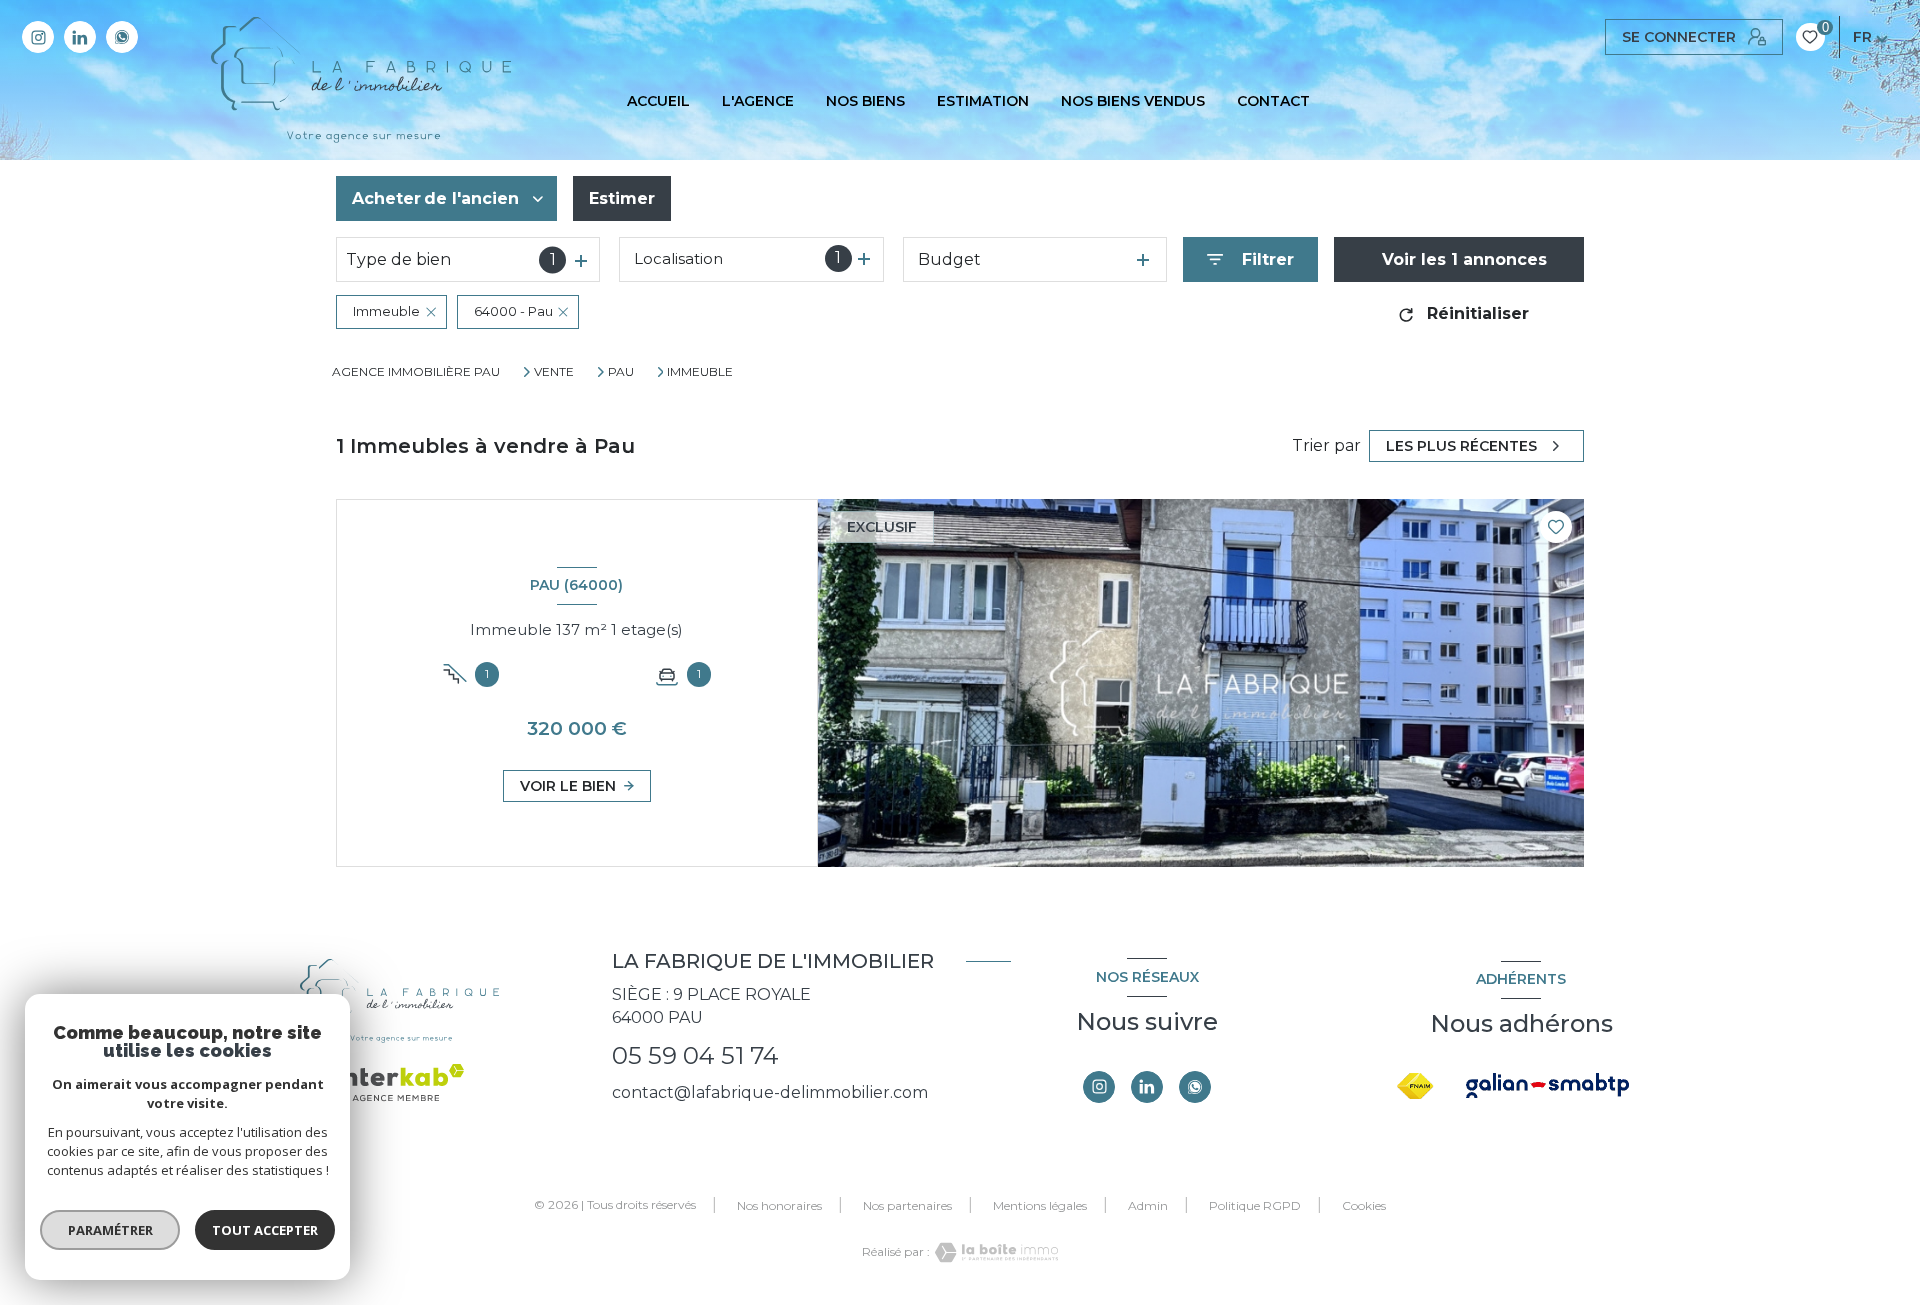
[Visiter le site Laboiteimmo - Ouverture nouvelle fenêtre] (994, 1252)
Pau (621, 372)
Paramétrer (110, 1230)
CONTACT (1273, 101)
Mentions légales (1040, 1205)
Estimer (622, 198)
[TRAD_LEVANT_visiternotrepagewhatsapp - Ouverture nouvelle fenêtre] (122, 37)
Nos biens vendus (1133, 101)
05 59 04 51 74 (695, 1055)
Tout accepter (265, 1230)
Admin (1148, 1205)
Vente (554, 372)
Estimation (983, 101)
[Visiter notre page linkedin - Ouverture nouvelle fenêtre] (80, 37)
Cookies (1364, 1206)
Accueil (658, 101)
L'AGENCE (758, 101)
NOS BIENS (865, 101)
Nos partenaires (907, 1205)
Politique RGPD (1255, 1205)
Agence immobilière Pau (416, 371)
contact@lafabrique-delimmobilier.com (770, 1092)
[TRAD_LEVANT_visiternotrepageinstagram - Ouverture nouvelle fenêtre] (38, 37)
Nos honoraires (779, 1205)
